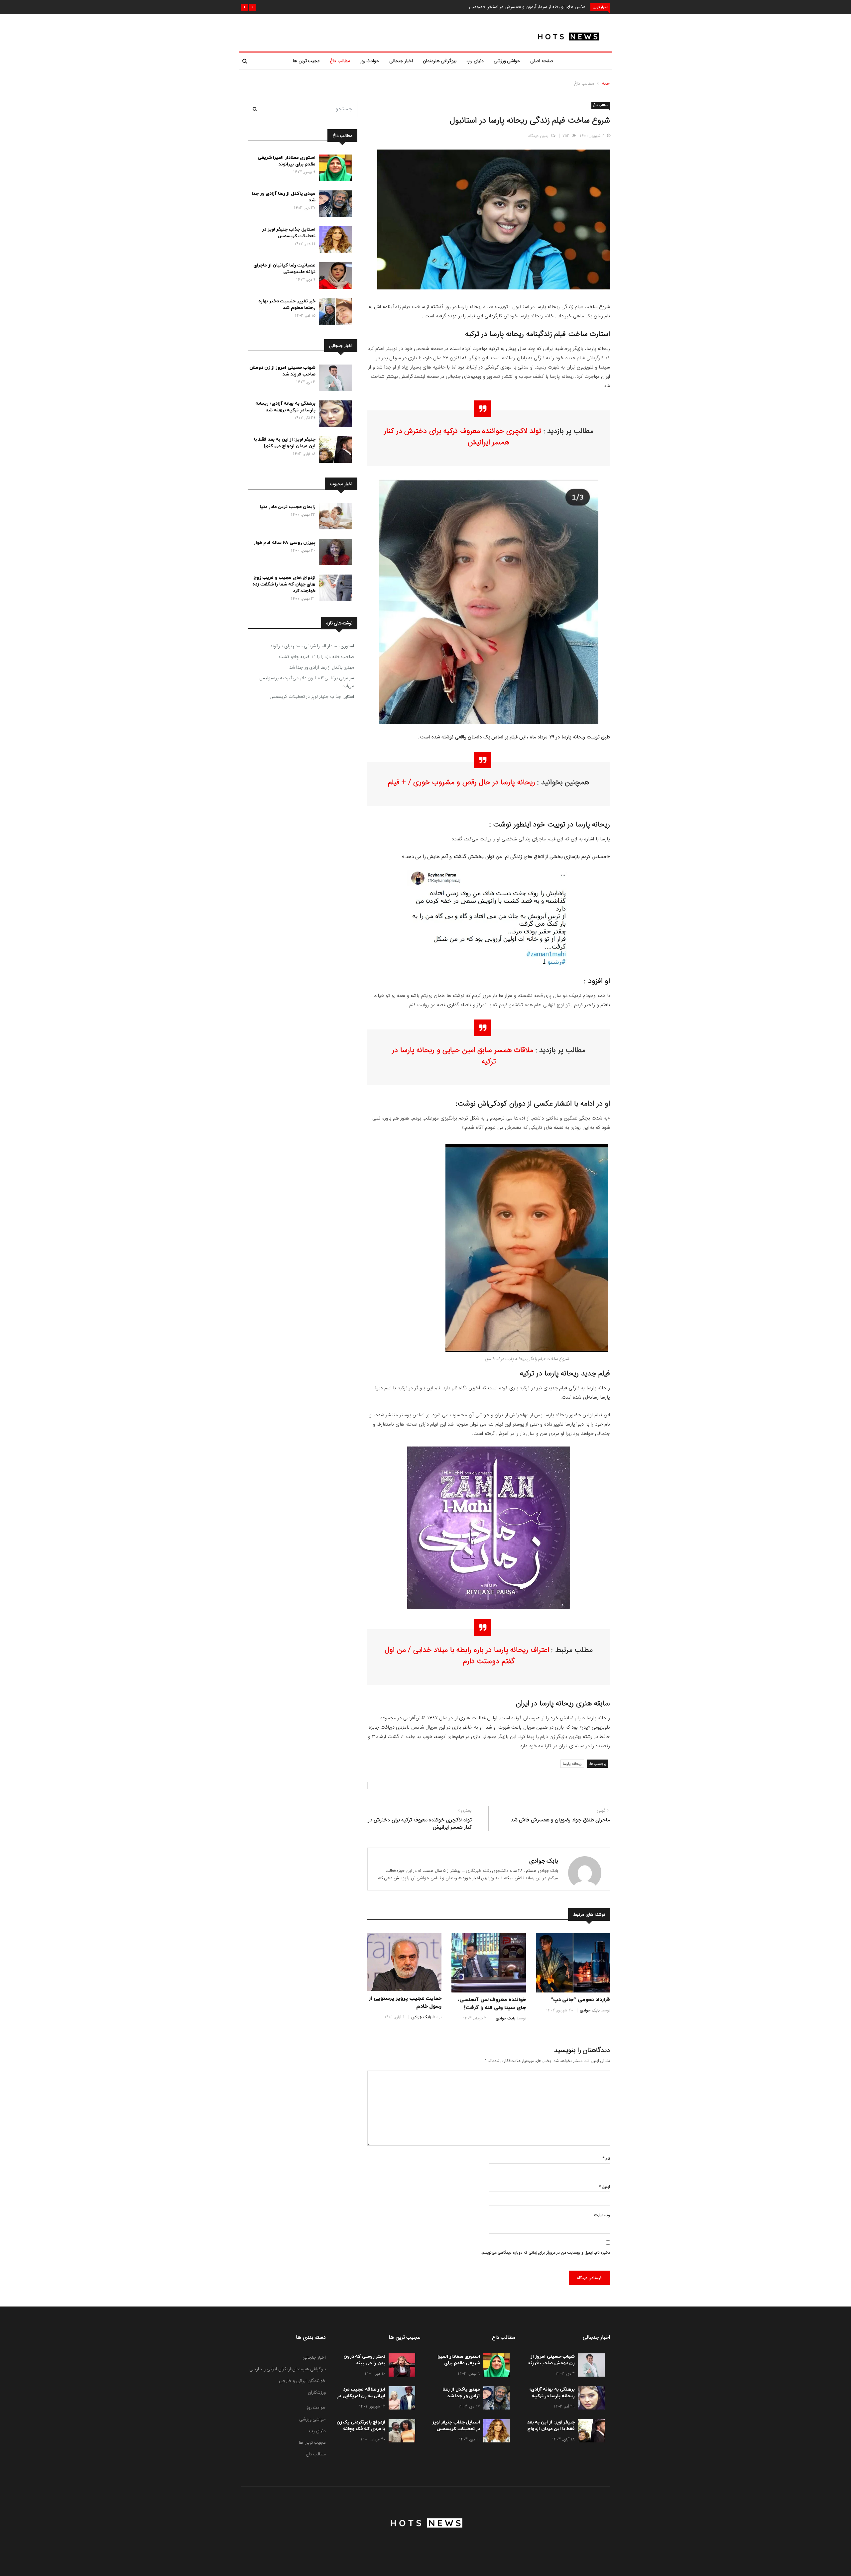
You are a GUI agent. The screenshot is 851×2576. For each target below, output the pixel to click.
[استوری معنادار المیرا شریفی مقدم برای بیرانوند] (334, 169)
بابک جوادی (544, 1861)
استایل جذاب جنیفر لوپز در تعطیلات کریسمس (289, 233)
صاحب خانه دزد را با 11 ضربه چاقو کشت (316, 657)
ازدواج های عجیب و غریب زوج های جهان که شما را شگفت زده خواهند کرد (284, 584)
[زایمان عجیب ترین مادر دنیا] (334, 517)
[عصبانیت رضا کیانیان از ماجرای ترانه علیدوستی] (334, 277)
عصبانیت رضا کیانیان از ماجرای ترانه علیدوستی (284, 269)
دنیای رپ (475, 61)
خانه (606, 83)
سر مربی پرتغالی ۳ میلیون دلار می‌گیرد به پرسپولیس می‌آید (307, 682)
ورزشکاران (317, 2392)
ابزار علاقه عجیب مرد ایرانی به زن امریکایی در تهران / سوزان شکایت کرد (361, 2399)
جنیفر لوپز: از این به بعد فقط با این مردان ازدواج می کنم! (285, 443)
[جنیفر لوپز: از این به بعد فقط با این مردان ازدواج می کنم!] (334, 451)
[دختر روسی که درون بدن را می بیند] (400, 2366)
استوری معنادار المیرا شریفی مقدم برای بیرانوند (287, 161)
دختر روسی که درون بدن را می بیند (365, 2360)
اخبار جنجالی (401, 61)
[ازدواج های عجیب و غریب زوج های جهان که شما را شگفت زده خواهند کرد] (334, 589)
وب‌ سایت (602, 2215)
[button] (252, 7)
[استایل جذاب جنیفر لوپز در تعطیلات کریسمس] (334, 241)
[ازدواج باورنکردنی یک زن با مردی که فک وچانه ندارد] (400, 2432)
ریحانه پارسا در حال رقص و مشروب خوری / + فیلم (462, 782)
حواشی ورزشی (507, 61)
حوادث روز (370, 61)
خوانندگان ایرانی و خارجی (303, 2381)
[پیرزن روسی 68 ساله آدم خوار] (334, 553)
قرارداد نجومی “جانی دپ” (580, 2000)
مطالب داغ (340, 61)
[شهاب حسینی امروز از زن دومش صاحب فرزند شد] (334, 379)
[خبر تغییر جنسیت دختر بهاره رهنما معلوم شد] (334, 313)
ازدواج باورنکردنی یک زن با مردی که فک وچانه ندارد (361, 2429)
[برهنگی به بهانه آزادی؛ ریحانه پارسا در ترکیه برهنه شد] (334, 415)
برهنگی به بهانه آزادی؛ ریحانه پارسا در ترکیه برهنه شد (285, 407)
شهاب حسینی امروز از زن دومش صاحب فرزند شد (283, 371)
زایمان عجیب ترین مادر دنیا (288, 507)
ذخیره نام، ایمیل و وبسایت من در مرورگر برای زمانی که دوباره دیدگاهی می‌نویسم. (545, 2253)
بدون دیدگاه (538, 136)
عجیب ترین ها (306, 61)
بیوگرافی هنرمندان (440, 61)
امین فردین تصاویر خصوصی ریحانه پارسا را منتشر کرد (537, 7)
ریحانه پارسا (572, 1764)
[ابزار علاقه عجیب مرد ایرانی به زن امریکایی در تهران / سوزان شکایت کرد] (400, 2399)
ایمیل (605, 2187)
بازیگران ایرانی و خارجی (271, 2369)
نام (606, 2158)
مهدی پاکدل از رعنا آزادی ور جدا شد (322, 667)
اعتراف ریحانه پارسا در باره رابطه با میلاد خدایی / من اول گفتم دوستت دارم (467, 1656)
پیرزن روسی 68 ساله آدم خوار (285, 543)
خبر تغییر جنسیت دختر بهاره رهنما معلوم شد (287, 305)
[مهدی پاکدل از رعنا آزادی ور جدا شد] (334, 205)
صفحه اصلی (542, 61)
